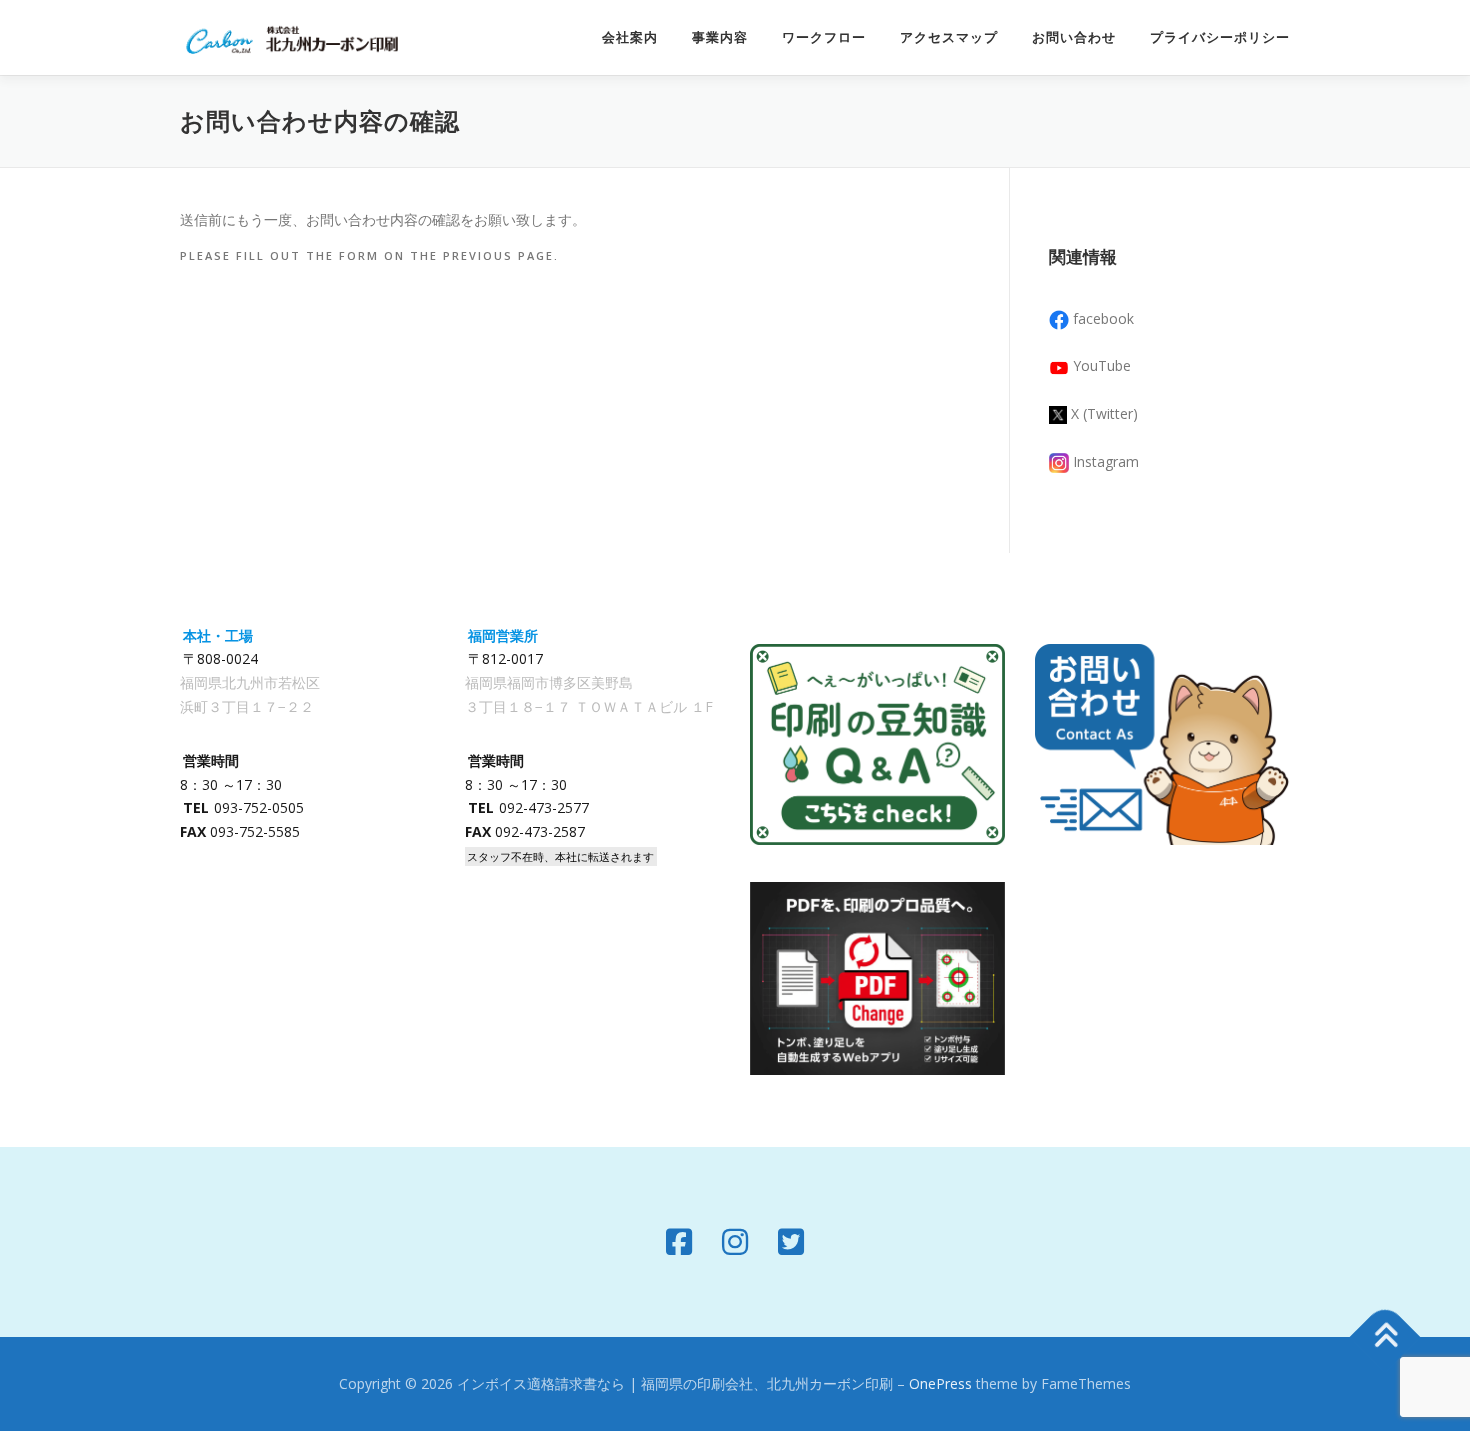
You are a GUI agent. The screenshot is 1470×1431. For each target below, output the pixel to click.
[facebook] (679, 1242)
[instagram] (735, 1242)
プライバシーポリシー (1220, 37)
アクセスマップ (949, 37)
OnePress (940, 1383)
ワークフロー (824, 37)
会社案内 (630, 37)
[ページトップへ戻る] (1385, 1337)
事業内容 (720, 37)
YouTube (1102, 365)
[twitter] (791, 1242)
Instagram (1106, 461)
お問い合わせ (1074, 37)
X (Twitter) (1104, 413)
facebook (1103, 318)
